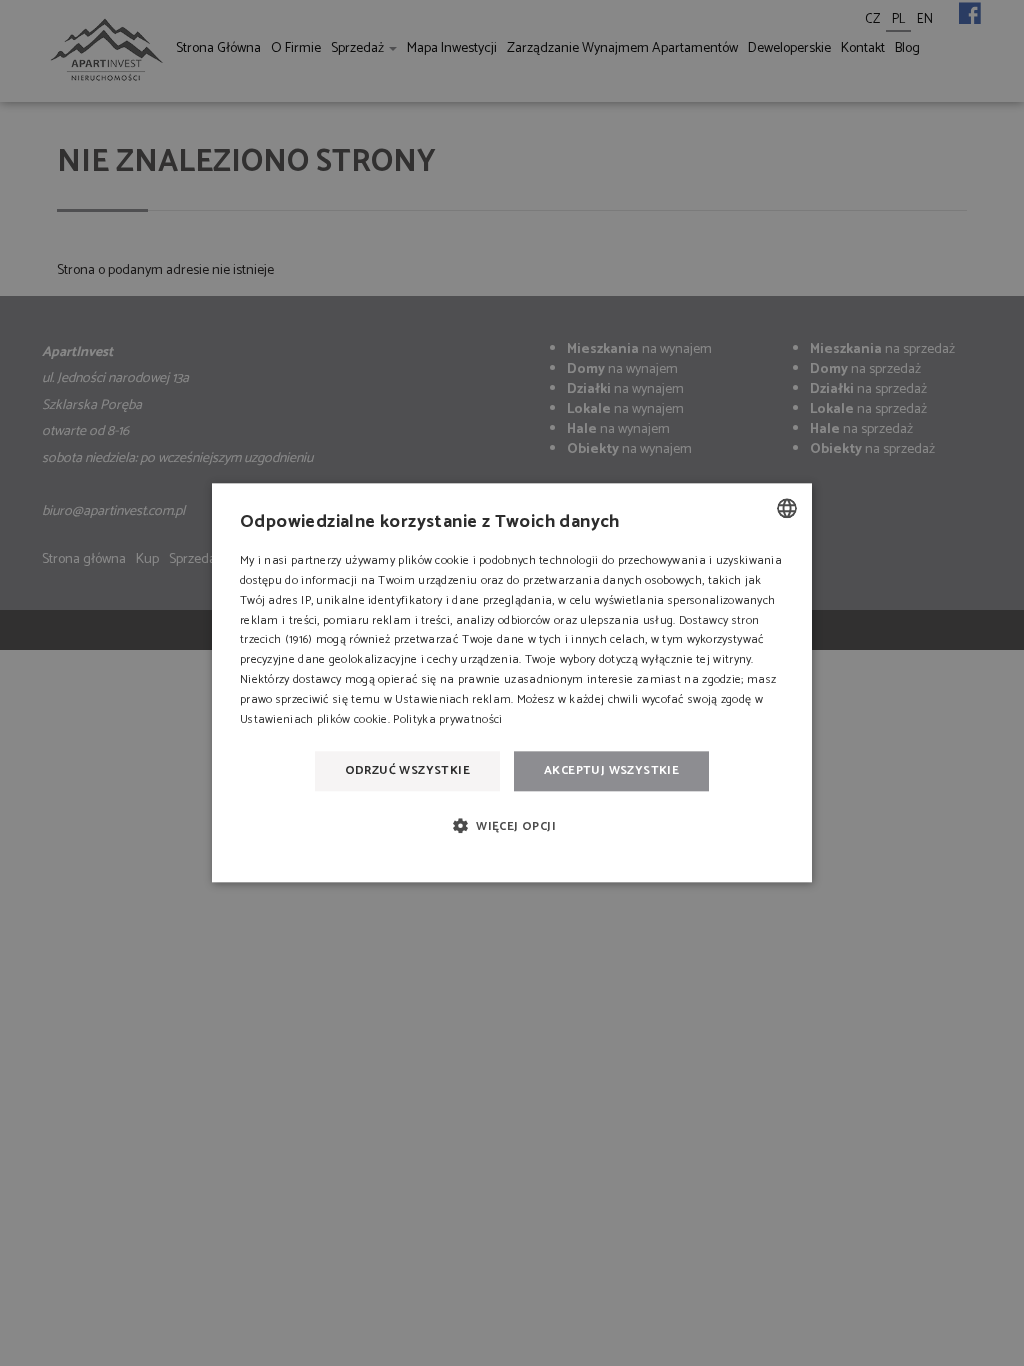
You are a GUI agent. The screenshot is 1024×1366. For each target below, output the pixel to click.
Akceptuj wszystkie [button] (611, 770)
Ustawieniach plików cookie (314, 719)
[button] (512, 825)
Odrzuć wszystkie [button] (407, 770)
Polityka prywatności (447, 719)
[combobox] (787, 508)
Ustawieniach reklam (453, 699)
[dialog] (512, 682)
